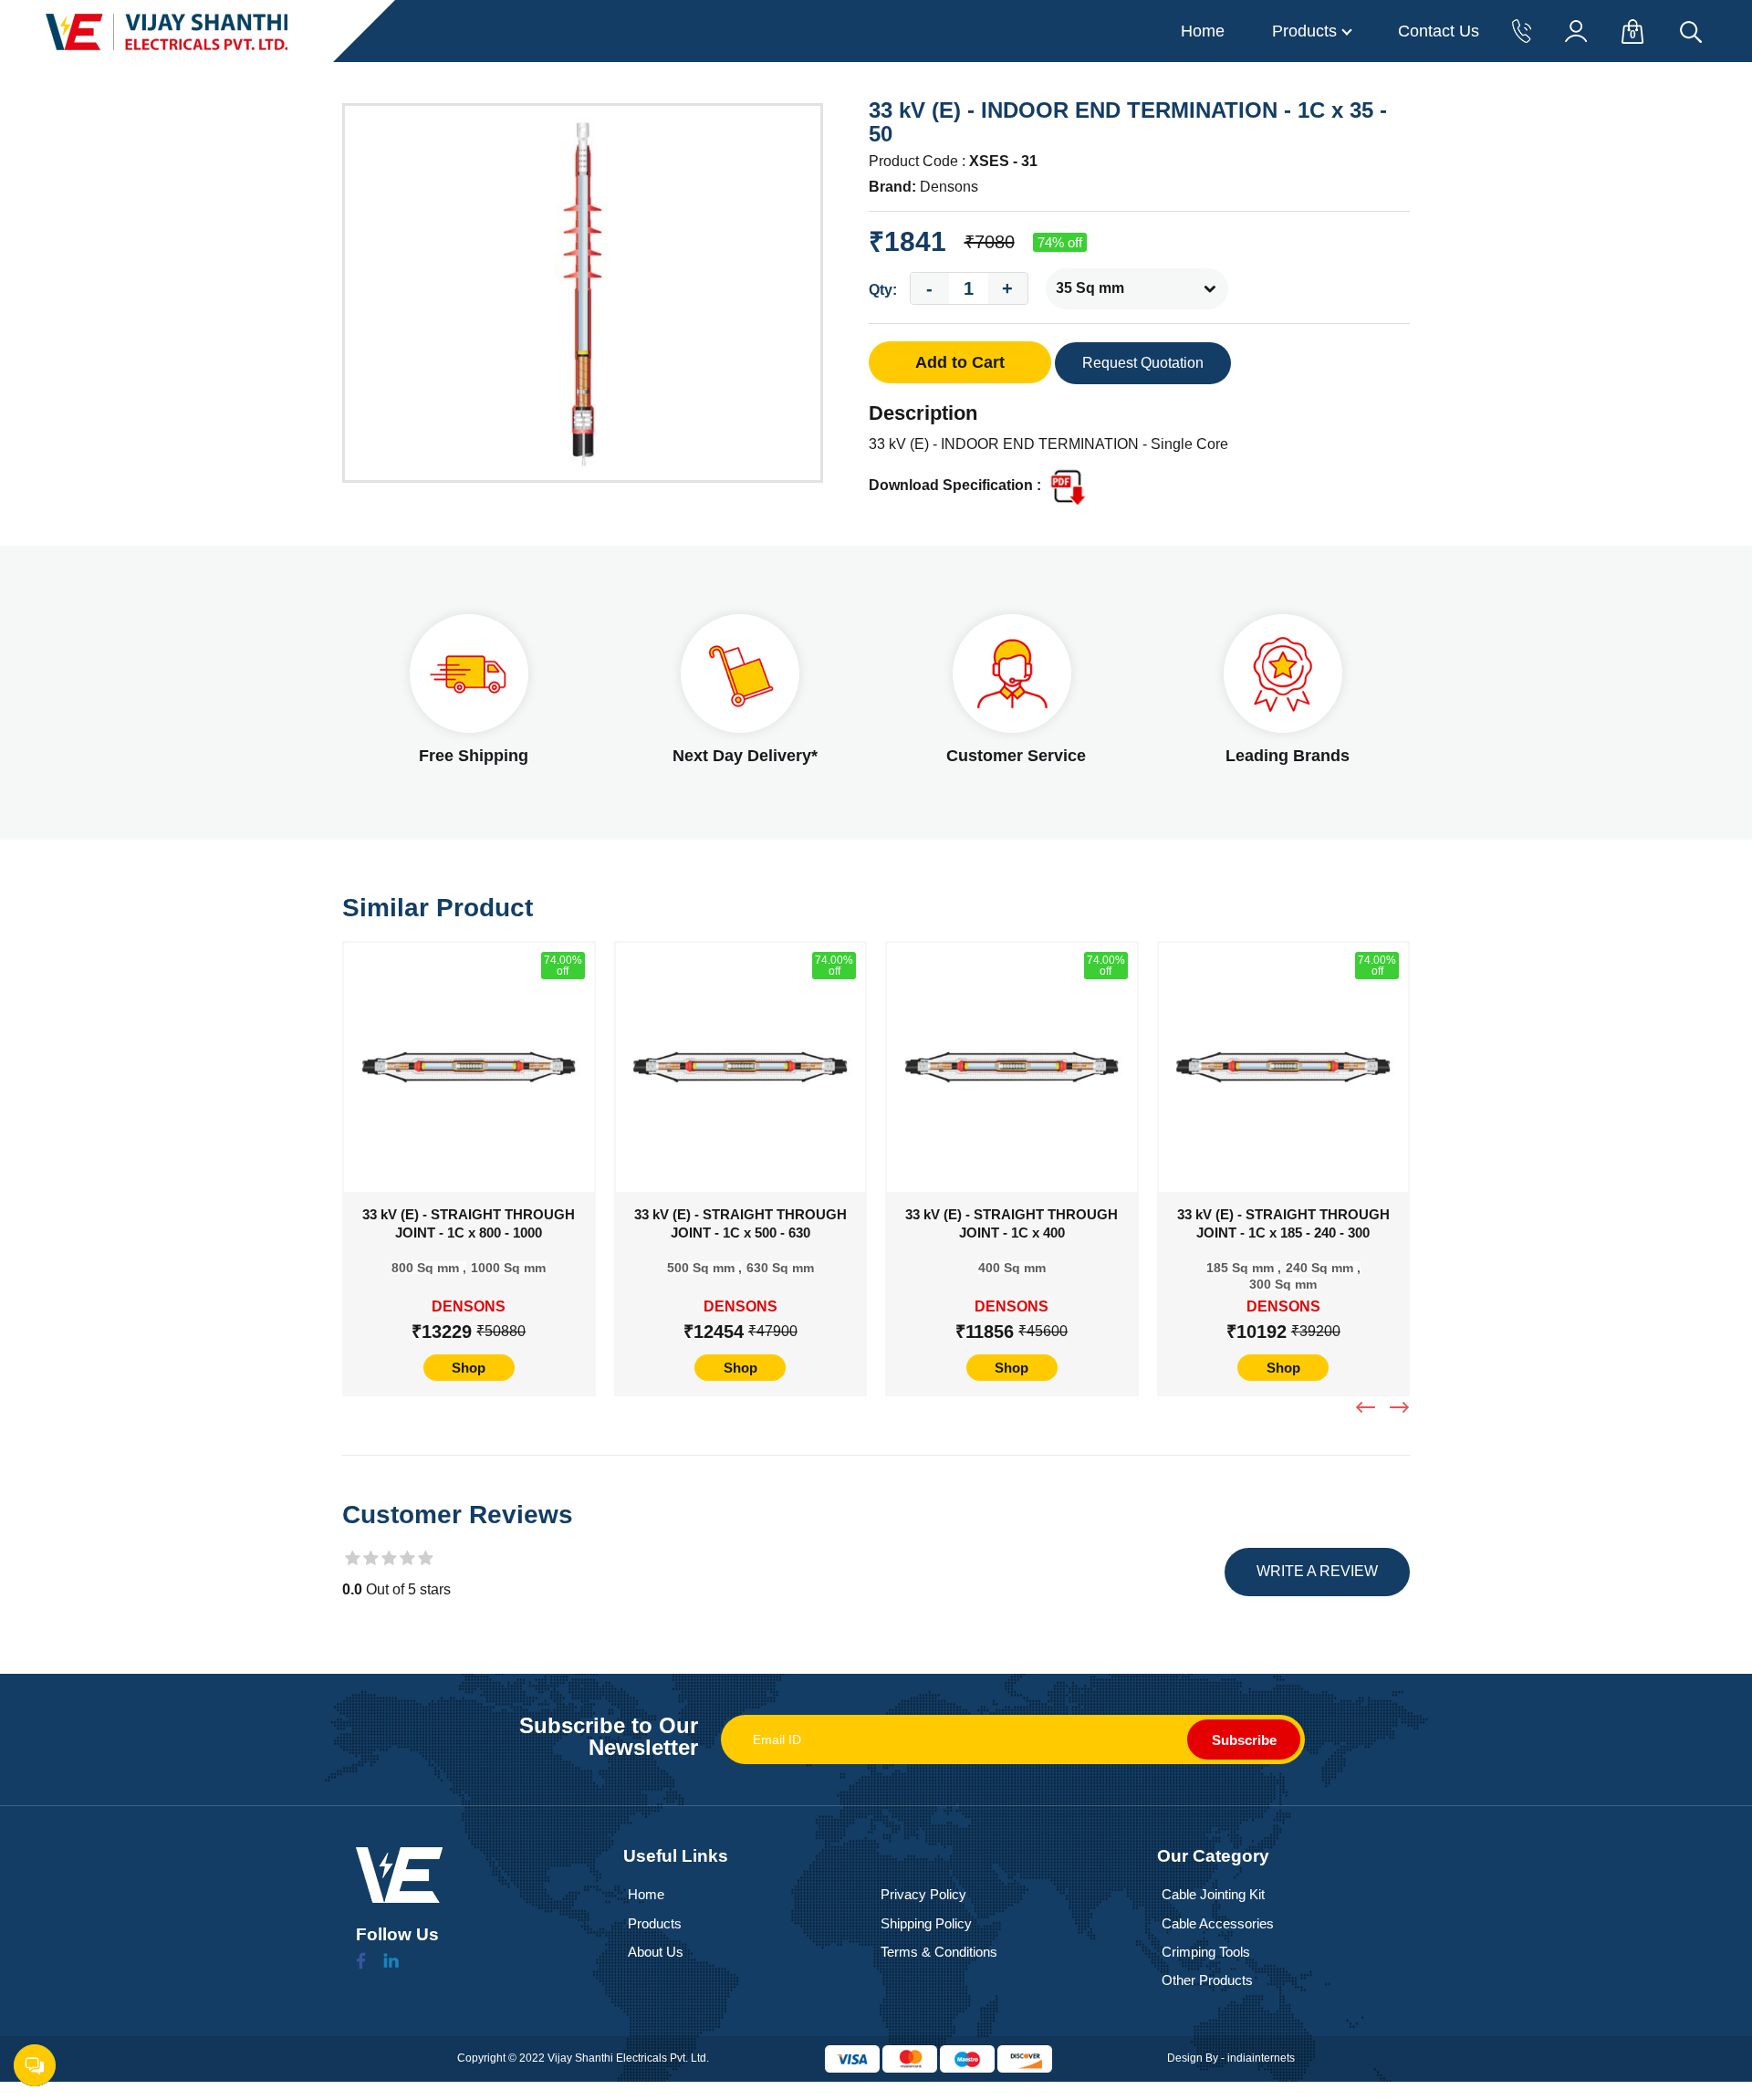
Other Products (1207, 1980)
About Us (656, 1952)
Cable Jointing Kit (1213, 1894)
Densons (949, 187)
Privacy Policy (923, 1894)
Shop (469, 1368)
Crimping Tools (1206, 1952)
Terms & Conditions (939, 1952)
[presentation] (1368, 1407)
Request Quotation (1143, 363)
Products (1304, 31)
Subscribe (1244, 1740)
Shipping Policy (926, 1923)
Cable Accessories (1218, 1923)
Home (1203, 31)
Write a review (1317, 1571)
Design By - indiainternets (1231, 2058)
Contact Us (1439, 31)
